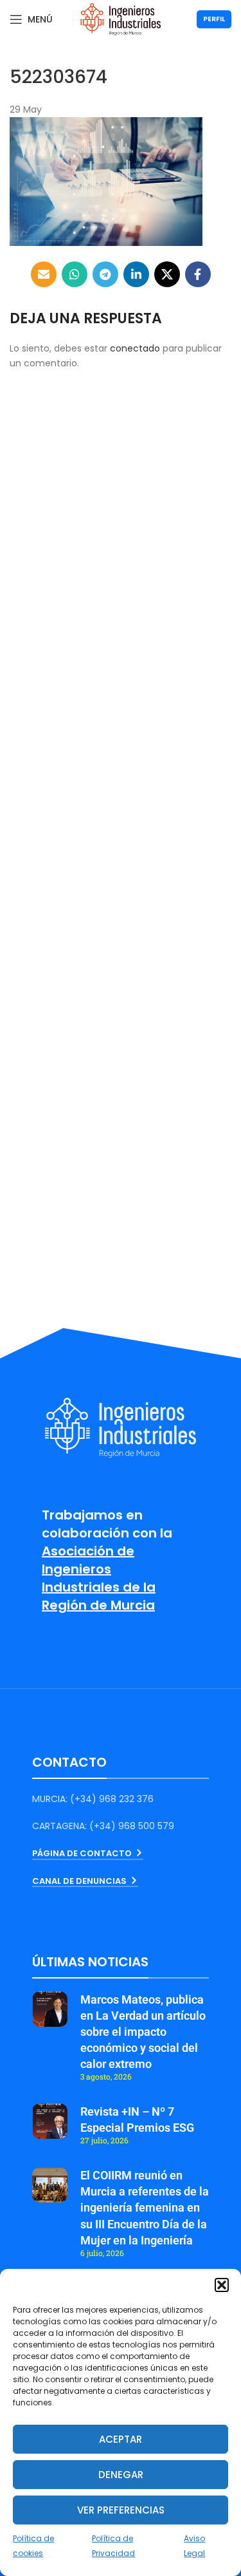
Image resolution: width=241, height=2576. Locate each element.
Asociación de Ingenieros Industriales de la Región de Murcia (99, 1578)
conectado (135, 348)
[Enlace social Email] (44, 274)
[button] (222, 2285)
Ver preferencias (121, 2510)
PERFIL (214, 19)
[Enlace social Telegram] (105, 274)
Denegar (121, 2475)
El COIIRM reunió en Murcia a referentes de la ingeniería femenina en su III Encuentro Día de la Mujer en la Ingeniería (145, 2208)
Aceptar (121, 2439)
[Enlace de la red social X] (167, 274)
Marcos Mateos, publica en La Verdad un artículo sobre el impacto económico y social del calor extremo (143, 2032)
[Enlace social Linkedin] (136, 274)
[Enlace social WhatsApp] (75, 274)
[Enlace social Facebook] (198, 274)
